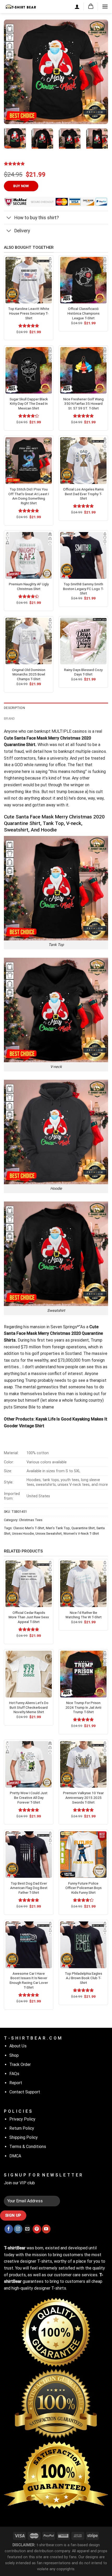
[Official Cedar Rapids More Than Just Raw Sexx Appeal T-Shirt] (29, 1584)
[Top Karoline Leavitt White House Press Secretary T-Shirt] (29, 280)
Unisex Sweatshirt (49, 1534)
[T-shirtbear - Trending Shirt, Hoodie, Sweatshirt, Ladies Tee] (21, 6)
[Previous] (13, 72)
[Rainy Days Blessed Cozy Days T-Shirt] (83, 641)
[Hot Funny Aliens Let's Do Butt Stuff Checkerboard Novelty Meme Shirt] (29, 1674)
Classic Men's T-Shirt (29, 1528)
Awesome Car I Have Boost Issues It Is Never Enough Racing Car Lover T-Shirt (29, 1980)
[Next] (99, 72)
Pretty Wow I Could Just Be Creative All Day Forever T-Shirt (29, 1797)
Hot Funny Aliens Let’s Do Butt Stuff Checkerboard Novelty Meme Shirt (29, 1707)
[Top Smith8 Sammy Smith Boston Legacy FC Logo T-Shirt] (83, 555)
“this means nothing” (67, 772)
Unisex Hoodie (23, 1534)
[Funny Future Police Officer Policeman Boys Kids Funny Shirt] (83, 1855)
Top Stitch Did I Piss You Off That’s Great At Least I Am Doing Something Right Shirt (29, 496)
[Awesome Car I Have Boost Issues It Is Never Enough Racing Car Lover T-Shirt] (29, 1945)
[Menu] (105, 6)
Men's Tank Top (58, 1528)
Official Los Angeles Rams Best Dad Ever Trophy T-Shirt (83, 494)
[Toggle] (9, 218)
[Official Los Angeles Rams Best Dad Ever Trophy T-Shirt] (83, 460)
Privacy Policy (22, 2119)
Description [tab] (14, 708)
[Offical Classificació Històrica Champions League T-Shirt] (83, 280)
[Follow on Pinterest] (37, 2229)
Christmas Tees (31, 1520)
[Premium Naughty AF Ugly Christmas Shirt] (29, 555)
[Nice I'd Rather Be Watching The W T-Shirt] (83, 1584)
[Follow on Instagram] (18, 2229)
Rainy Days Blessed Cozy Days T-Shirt (83, 672)
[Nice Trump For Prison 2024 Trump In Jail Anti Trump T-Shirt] (83, 1674)
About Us (18, 2046)
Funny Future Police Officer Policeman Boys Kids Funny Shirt (83, 1888)
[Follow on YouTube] (46, 2229)
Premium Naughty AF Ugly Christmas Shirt (29, 586)
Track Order (20, 2064)
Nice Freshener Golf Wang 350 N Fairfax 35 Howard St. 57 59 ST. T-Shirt (83, 404)
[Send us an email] (27, 2229)
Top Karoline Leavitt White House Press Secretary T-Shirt (29, 313)
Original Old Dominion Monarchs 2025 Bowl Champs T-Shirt (29, 674)
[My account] (77, 7)
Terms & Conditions (28, 2147)
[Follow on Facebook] (9, 2229)
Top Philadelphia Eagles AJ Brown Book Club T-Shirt (83, 1978)
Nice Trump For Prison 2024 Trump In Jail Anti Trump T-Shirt (83, 1707)
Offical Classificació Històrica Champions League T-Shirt (83, 313)
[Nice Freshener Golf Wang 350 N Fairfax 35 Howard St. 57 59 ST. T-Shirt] (83, 370)
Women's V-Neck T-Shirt (81, 1534)
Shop (14, 2055)
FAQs (14, 2074)
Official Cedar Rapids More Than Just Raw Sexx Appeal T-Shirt (29, 1617)
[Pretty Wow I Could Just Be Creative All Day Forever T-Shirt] (29, 1764)
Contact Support (25, 2092)
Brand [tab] (9, 718)
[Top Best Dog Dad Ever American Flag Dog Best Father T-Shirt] (29, 1855)
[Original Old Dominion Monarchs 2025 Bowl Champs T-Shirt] (29, 641)
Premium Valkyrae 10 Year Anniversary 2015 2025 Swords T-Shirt (83, 1797)
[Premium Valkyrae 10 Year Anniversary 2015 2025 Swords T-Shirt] (83, 1764)
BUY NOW (21, 186)
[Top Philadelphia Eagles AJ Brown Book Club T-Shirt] (83, 1945)
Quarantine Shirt (83, 1528)
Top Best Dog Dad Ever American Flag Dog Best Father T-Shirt (29, 1888)
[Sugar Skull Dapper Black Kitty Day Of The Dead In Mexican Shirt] (29, 370)
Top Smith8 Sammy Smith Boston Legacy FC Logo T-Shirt (83, 589)
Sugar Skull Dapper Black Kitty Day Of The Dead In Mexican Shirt (29, 404)
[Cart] (91, 6)
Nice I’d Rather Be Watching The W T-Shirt (83, 1615)
